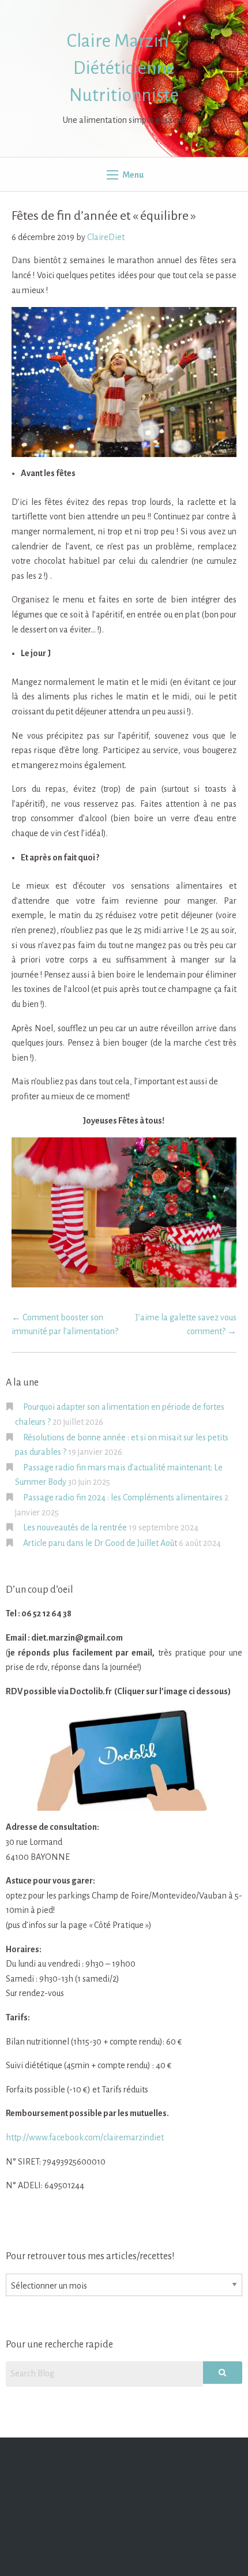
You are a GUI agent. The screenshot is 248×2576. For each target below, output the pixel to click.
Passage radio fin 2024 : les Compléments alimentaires (123, 1497)
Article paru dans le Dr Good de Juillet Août (100, 1543)
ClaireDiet (106, 237)
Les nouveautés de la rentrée (75, 1527)
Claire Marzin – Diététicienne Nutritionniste (124, 68)
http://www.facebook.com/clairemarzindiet (85, 2137)
